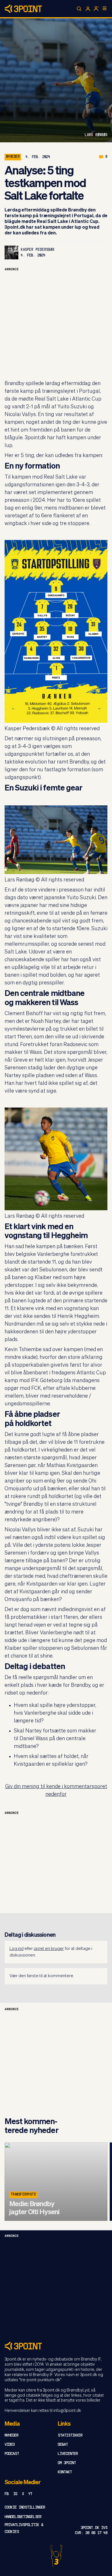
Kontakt (65, 2472)
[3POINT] (56, 2346)
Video (10, 2445)
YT (30, 2494)
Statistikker (70, 2436)
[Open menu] (105, 8)
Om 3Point (67, 2463)
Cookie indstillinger (25, 2508)
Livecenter (68, 2454)
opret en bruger (49, 1949)
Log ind (17, 1949)
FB (7, 2494)
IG (15, 2494)
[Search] (79, 9)
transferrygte (23, 2195)
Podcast (12, 2454)
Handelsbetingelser (23, 2517)
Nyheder (13, 157)
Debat (63, 2445)
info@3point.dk (67, 2411)
